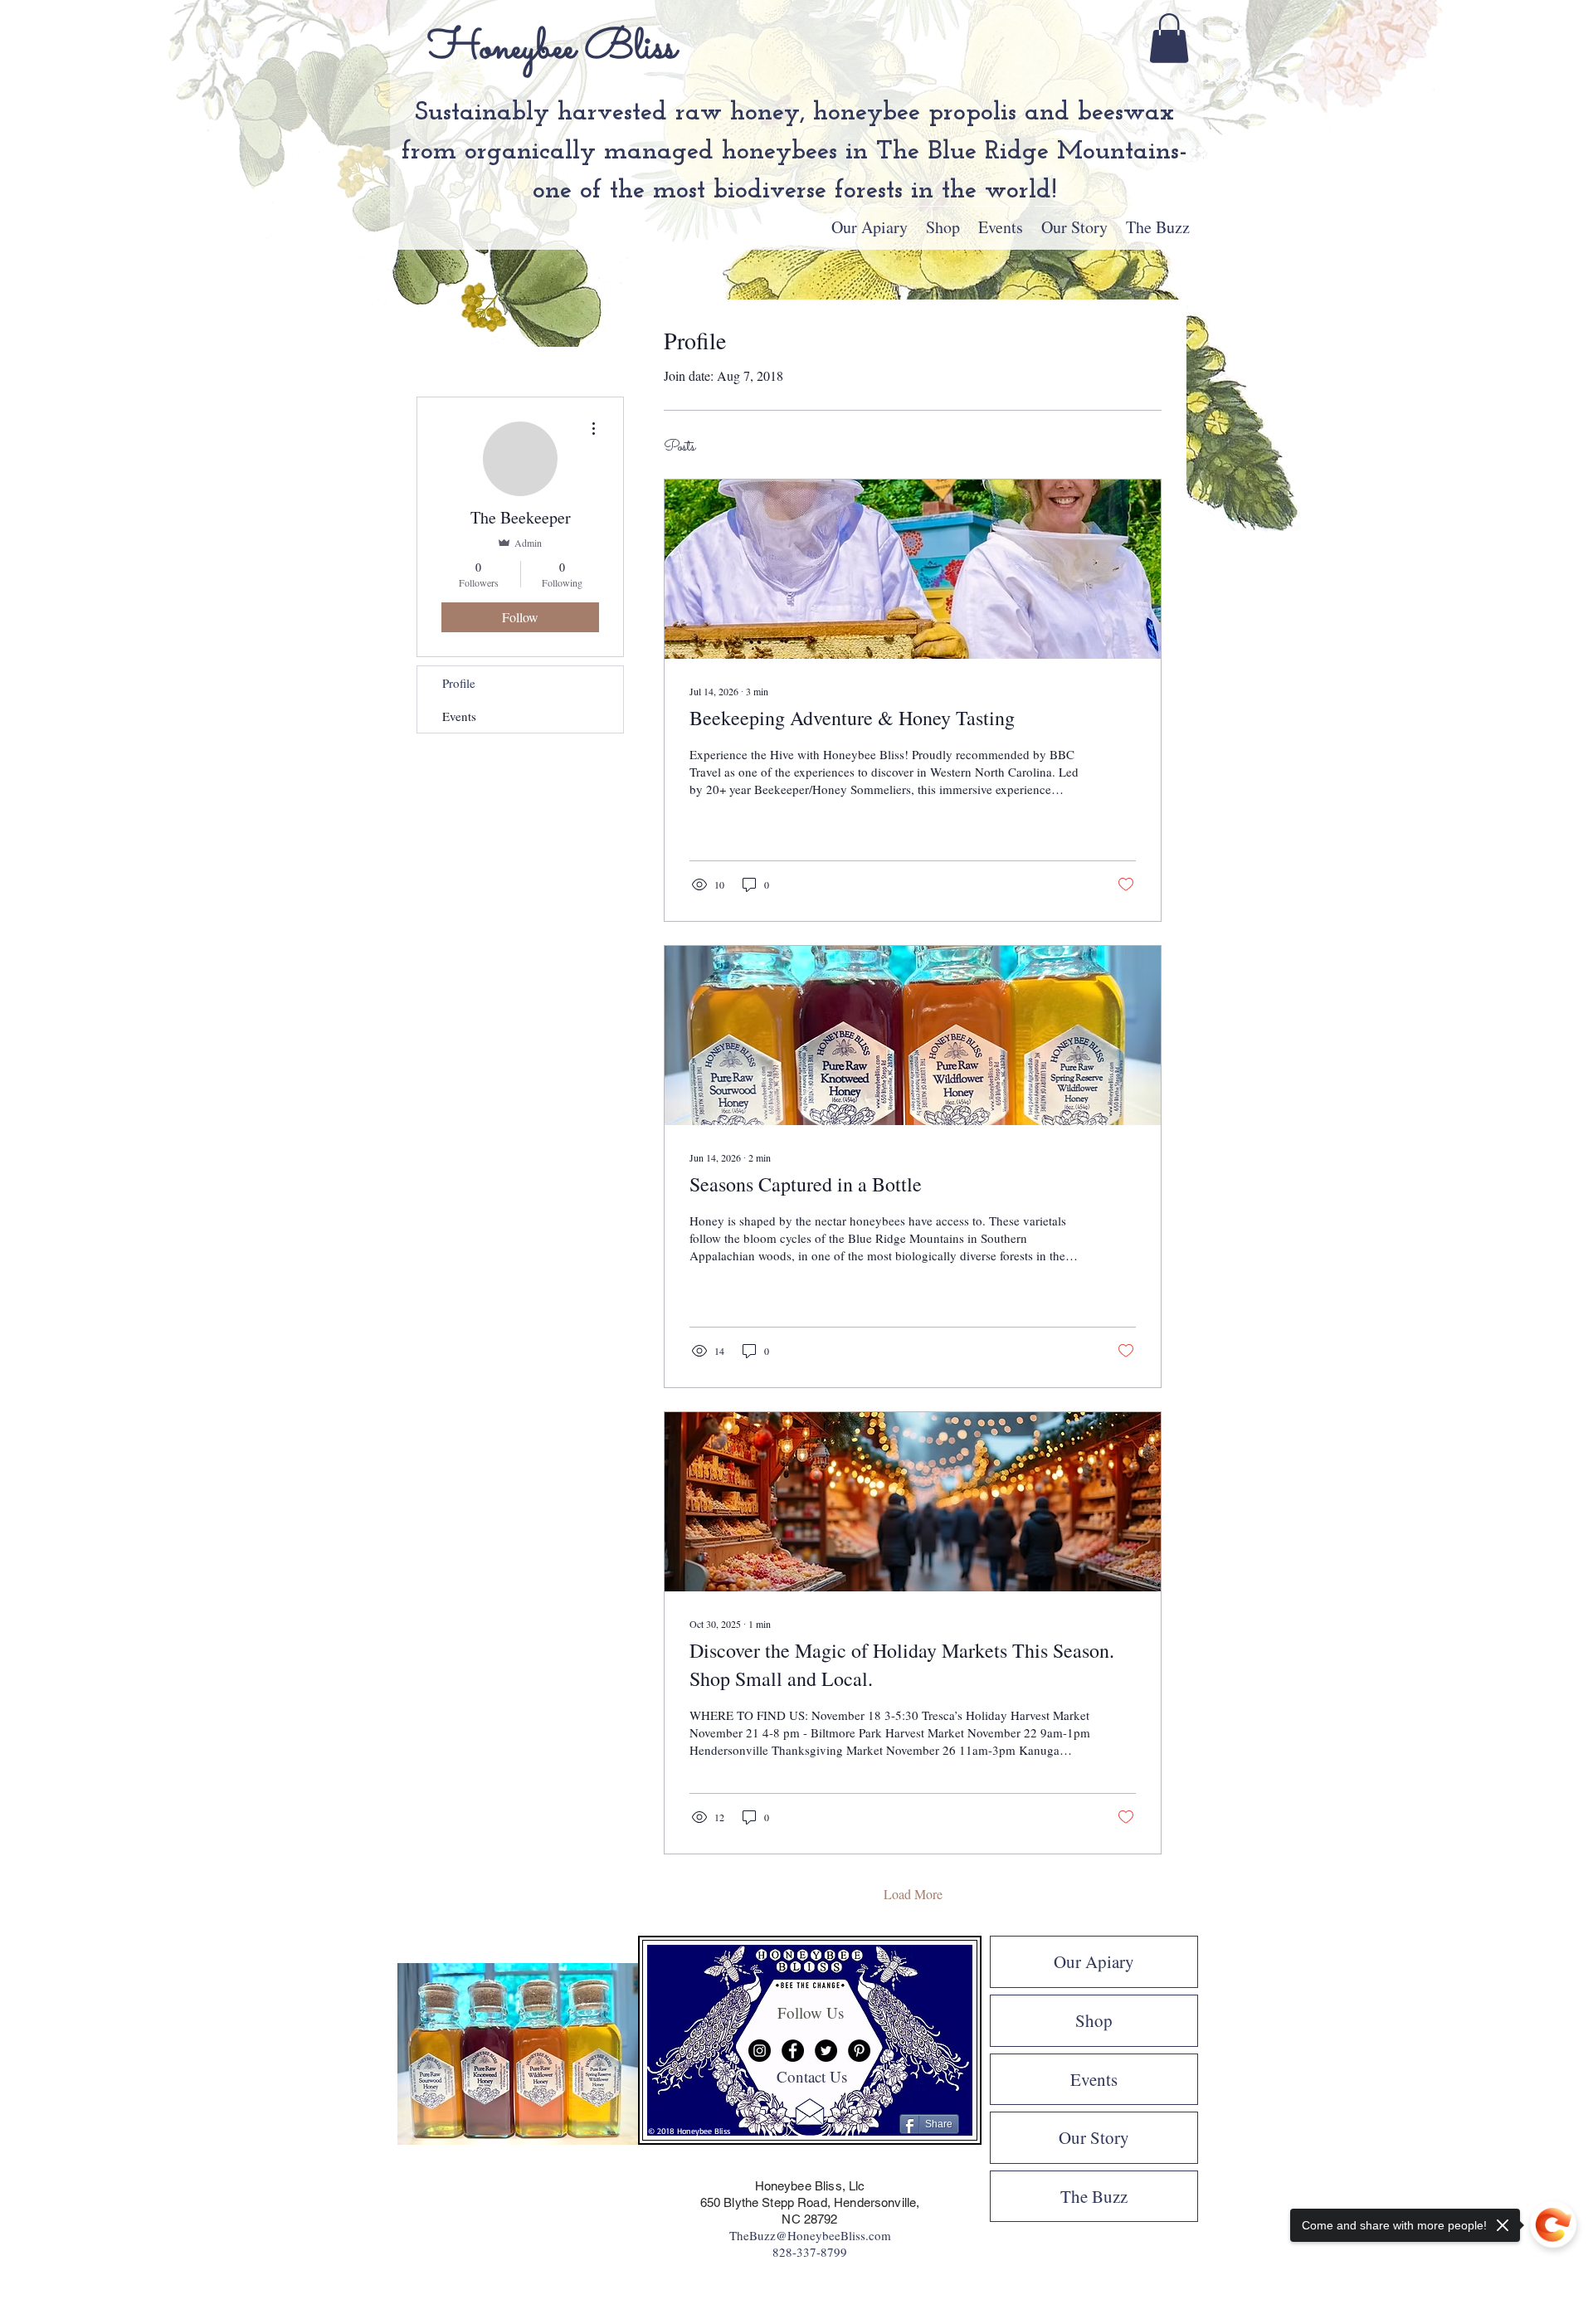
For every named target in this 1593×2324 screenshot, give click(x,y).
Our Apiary (1094, 1961)
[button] (1169, 38)
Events (459, 716)
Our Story (1094, 2137)
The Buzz (1094, 2196)
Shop (1094, 2020)
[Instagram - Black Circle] (760, 2051)
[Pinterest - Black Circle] (859, 2051)
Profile (459, 683)
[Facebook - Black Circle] (793, 2051)
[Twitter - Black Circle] (826, 2051)
